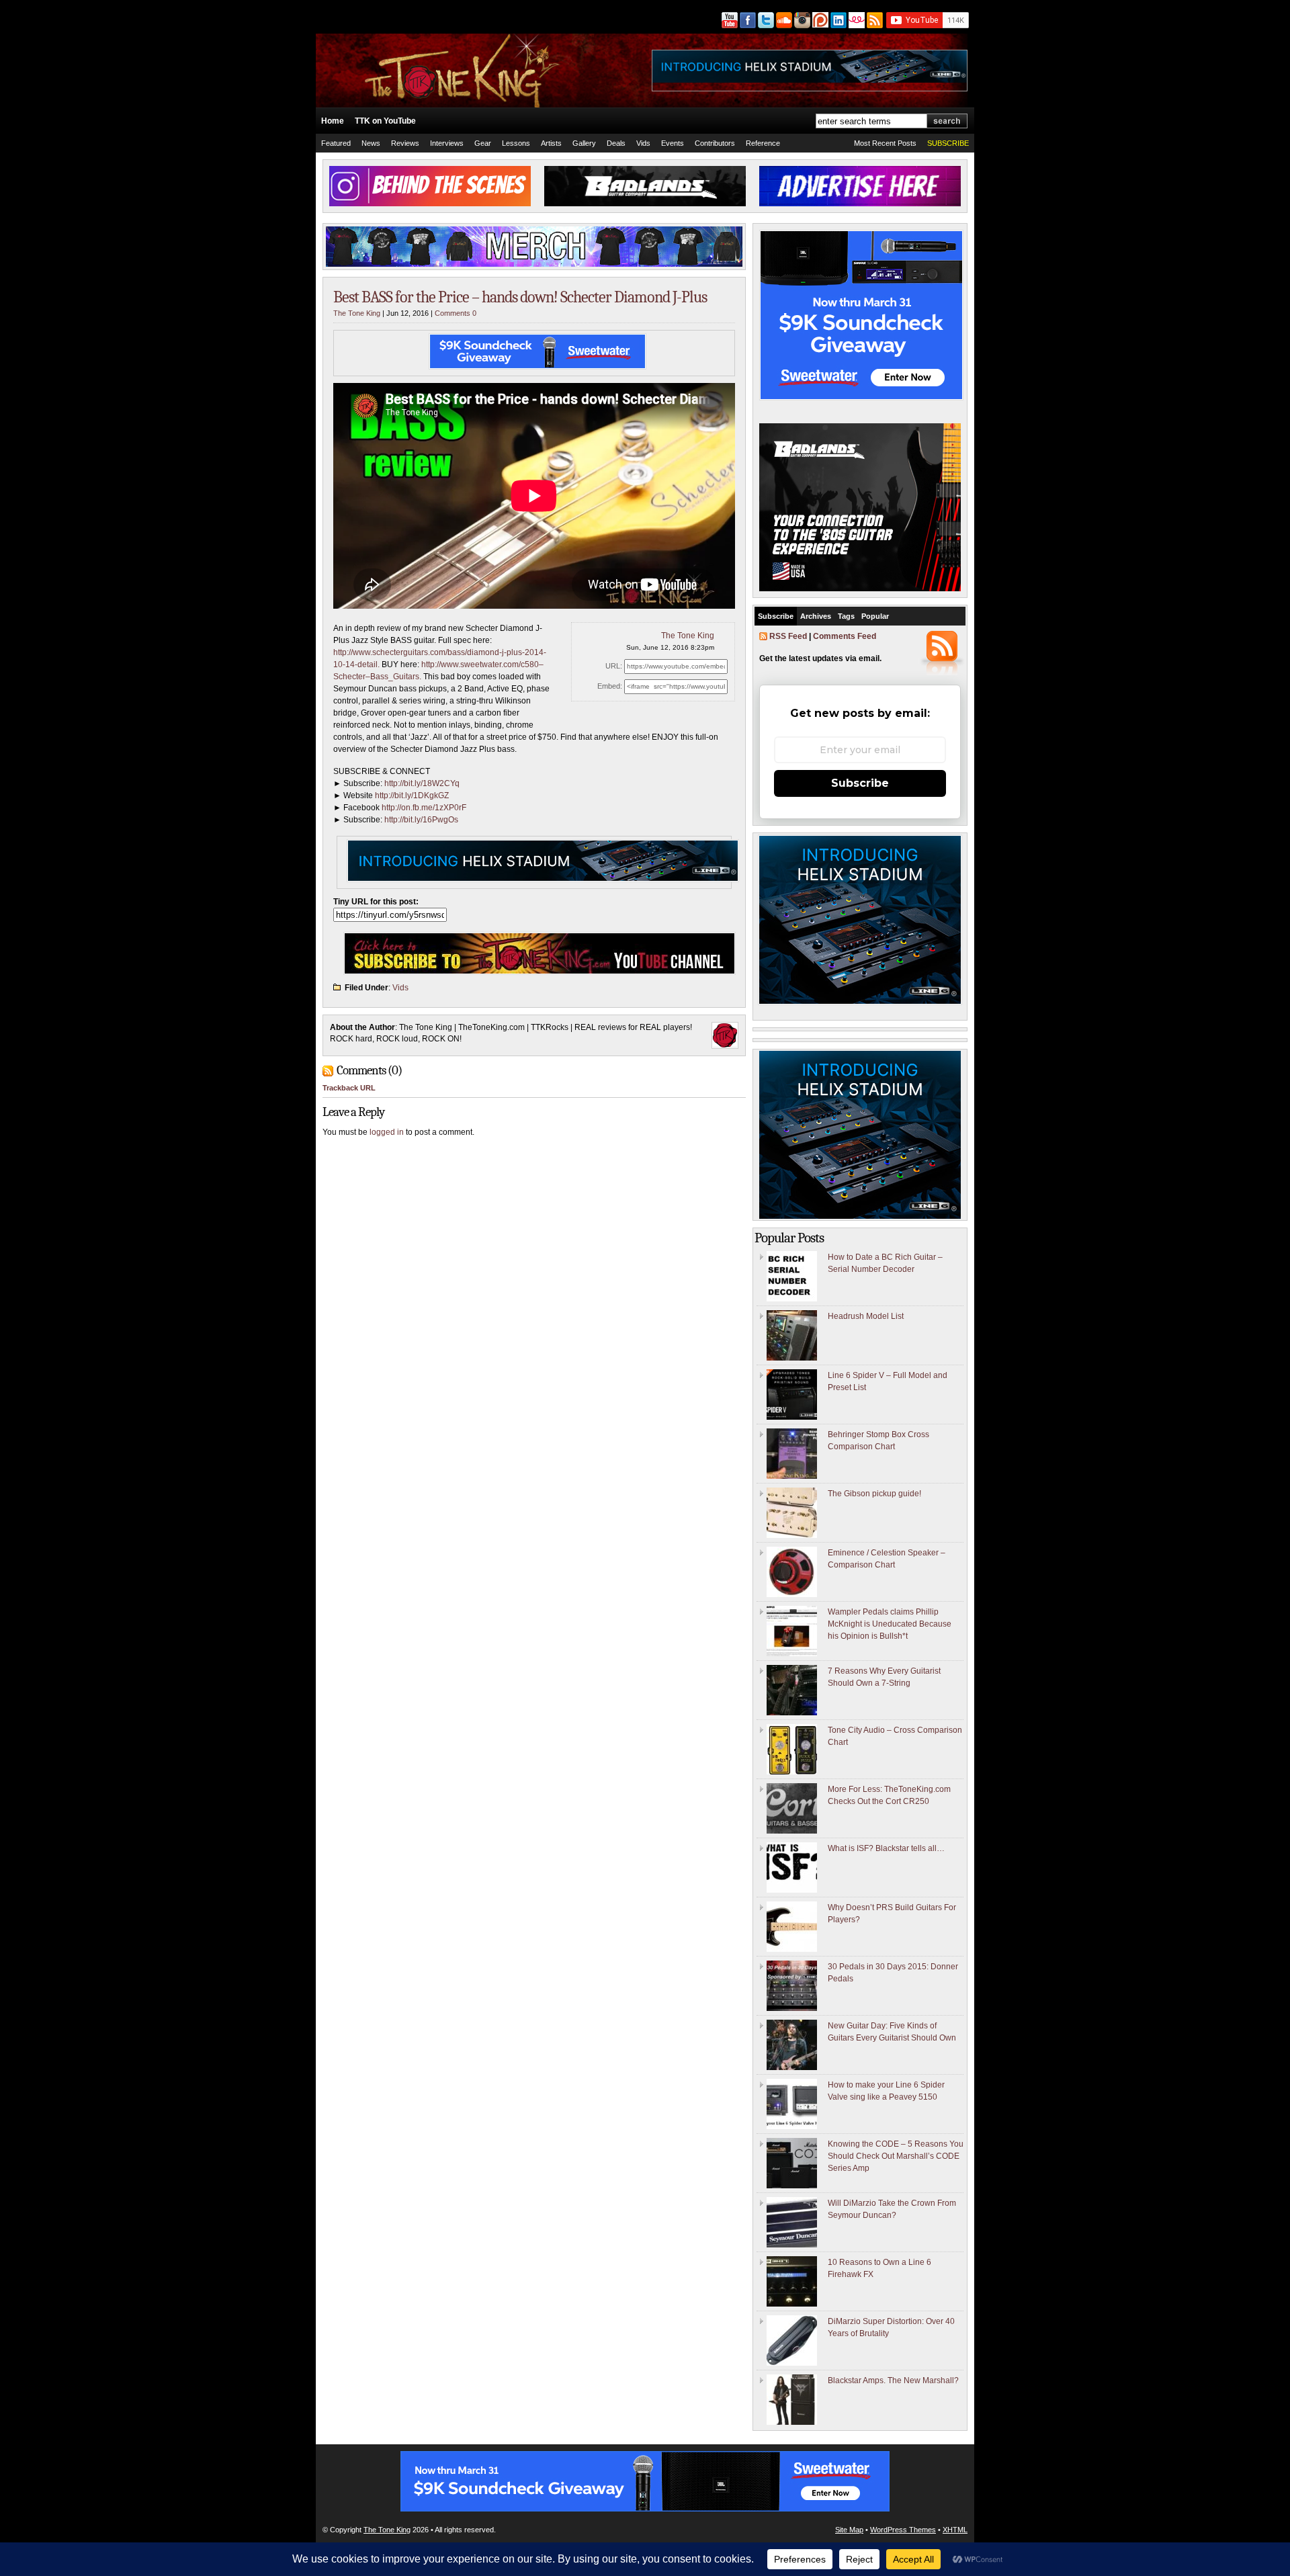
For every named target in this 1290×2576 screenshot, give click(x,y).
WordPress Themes (903, 2530)
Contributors (715, 143)
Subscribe (776, 616)
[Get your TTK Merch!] (856, 20)
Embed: (610, 686)
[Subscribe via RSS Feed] (875, 20)
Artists (551, 143)
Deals (616, 143)
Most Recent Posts (885, 143)
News (371, 143)
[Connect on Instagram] (801, 20)
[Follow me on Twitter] (765, 20)
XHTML (955, 2530)
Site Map (849, 2530)
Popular (875, 616)
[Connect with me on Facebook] (747, 20)
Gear (483, 143)
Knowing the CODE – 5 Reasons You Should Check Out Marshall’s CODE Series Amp (896, 2156)
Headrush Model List (866, 1316)
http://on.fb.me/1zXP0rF (424, 808)
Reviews (405, 143)
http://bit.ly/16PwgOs (421, 820)
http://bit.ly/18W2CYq (422, 783)
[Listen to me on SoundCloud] (783, 20)
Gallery (584, 143)
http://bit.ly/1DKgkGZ (412, 796)
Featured (336, 143)
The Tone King (357, 313)
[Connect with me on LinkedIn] (837, 20)
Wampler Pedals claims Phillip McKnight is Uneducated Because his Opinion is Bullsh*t (890, 1624)
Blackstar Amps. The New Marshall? (893, 2380)
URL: (614, 666)
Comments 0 (456, 313)
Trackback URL (349, 1088)
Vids (643, 143)
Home (333, 121)
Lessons (516, 143)
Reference (763, 143)
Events (673, 143)
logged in (387, 1132)
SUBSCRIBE (948, 143)
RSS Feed (788, 636)
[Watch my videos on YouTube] (729, 20)
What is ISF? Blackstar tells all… (886, 1848)
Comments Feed (845, 636)
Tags (846, 616)
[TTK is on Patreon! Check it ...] (819, 20)
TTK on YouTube (385, 121)
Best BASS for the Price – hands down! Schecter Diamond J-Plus (520, 297)
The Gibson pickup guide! (874, 1494)
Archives (816, 616)
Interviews (447, 143)
